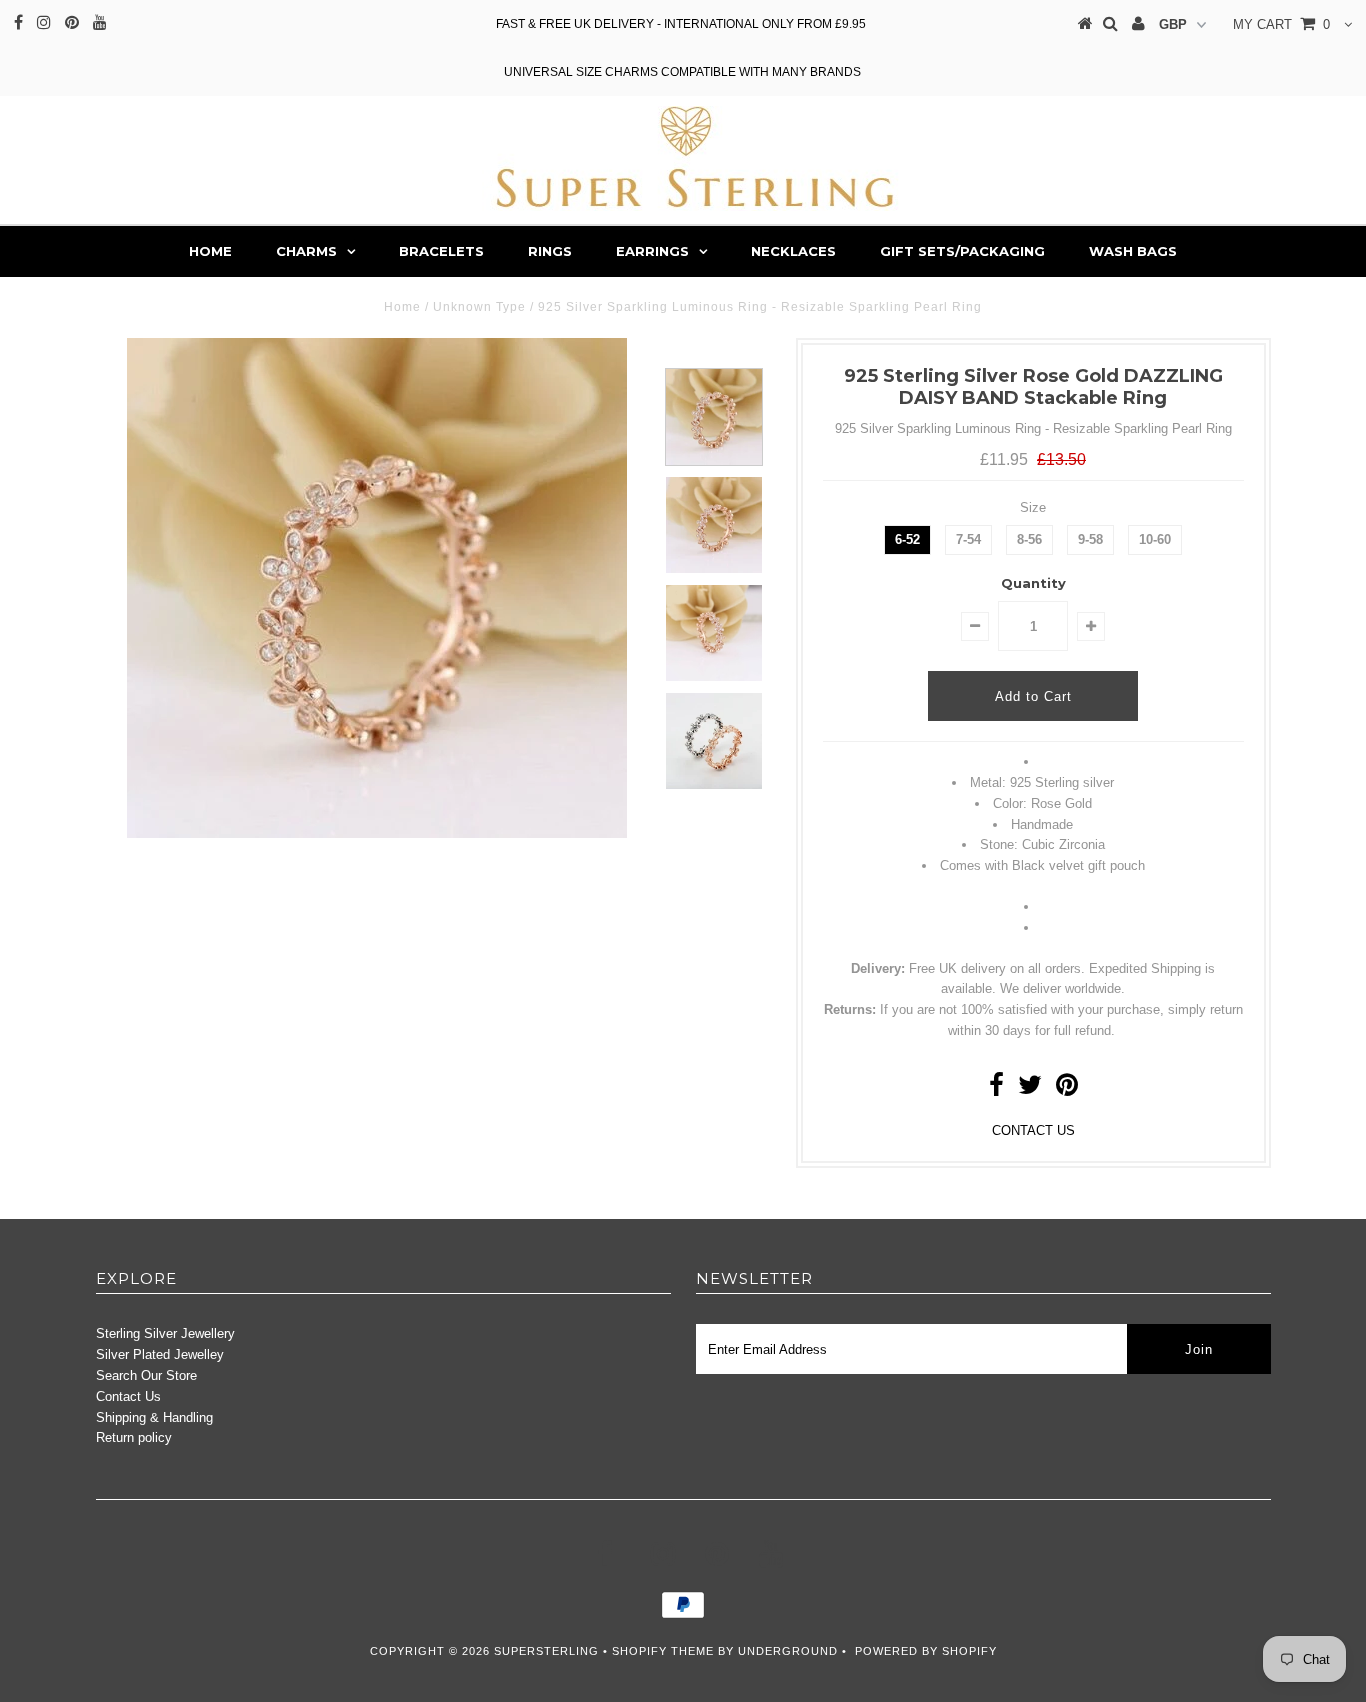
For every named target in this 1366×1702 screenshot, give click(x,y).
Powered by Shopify (926, 1651)
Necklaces (793, 251)
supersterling (546, 1651)
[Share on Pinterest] (1067, 1089)
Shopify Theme (663, 1651)
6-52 (907, 539)
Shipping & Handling (154, 1417)
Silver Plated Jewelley (160, 1354)
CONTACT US (1033, 1130)
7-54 (968, 539)
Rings (550, 251)
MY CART (1281, 24)
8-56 (1029, 539)
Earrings (652, 251)
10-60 (1155, 539)
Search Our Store (146, 1375)
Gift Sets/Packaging (962, 251)
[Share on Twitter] (1030, 1089)
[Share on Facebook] (996, 1089)
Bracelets (441, 251)
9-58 (1090, 539)
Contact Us (128, 1396)
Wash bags (1133, 251)
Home (210, 251)
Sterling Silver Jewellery (165, 1333)
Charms (306, 251)
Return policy (134, 1437)
